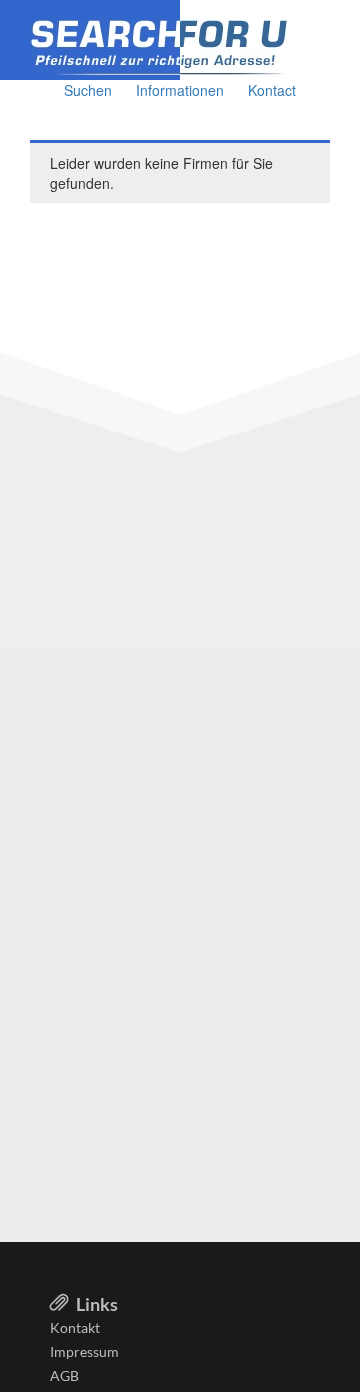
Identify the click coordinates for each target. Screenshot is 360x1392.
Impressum (84, 1351)
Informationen (180, 90)
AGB (64, 1375)
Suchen (88, 90)
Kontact (272, 90)
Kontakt (75, 1327)
